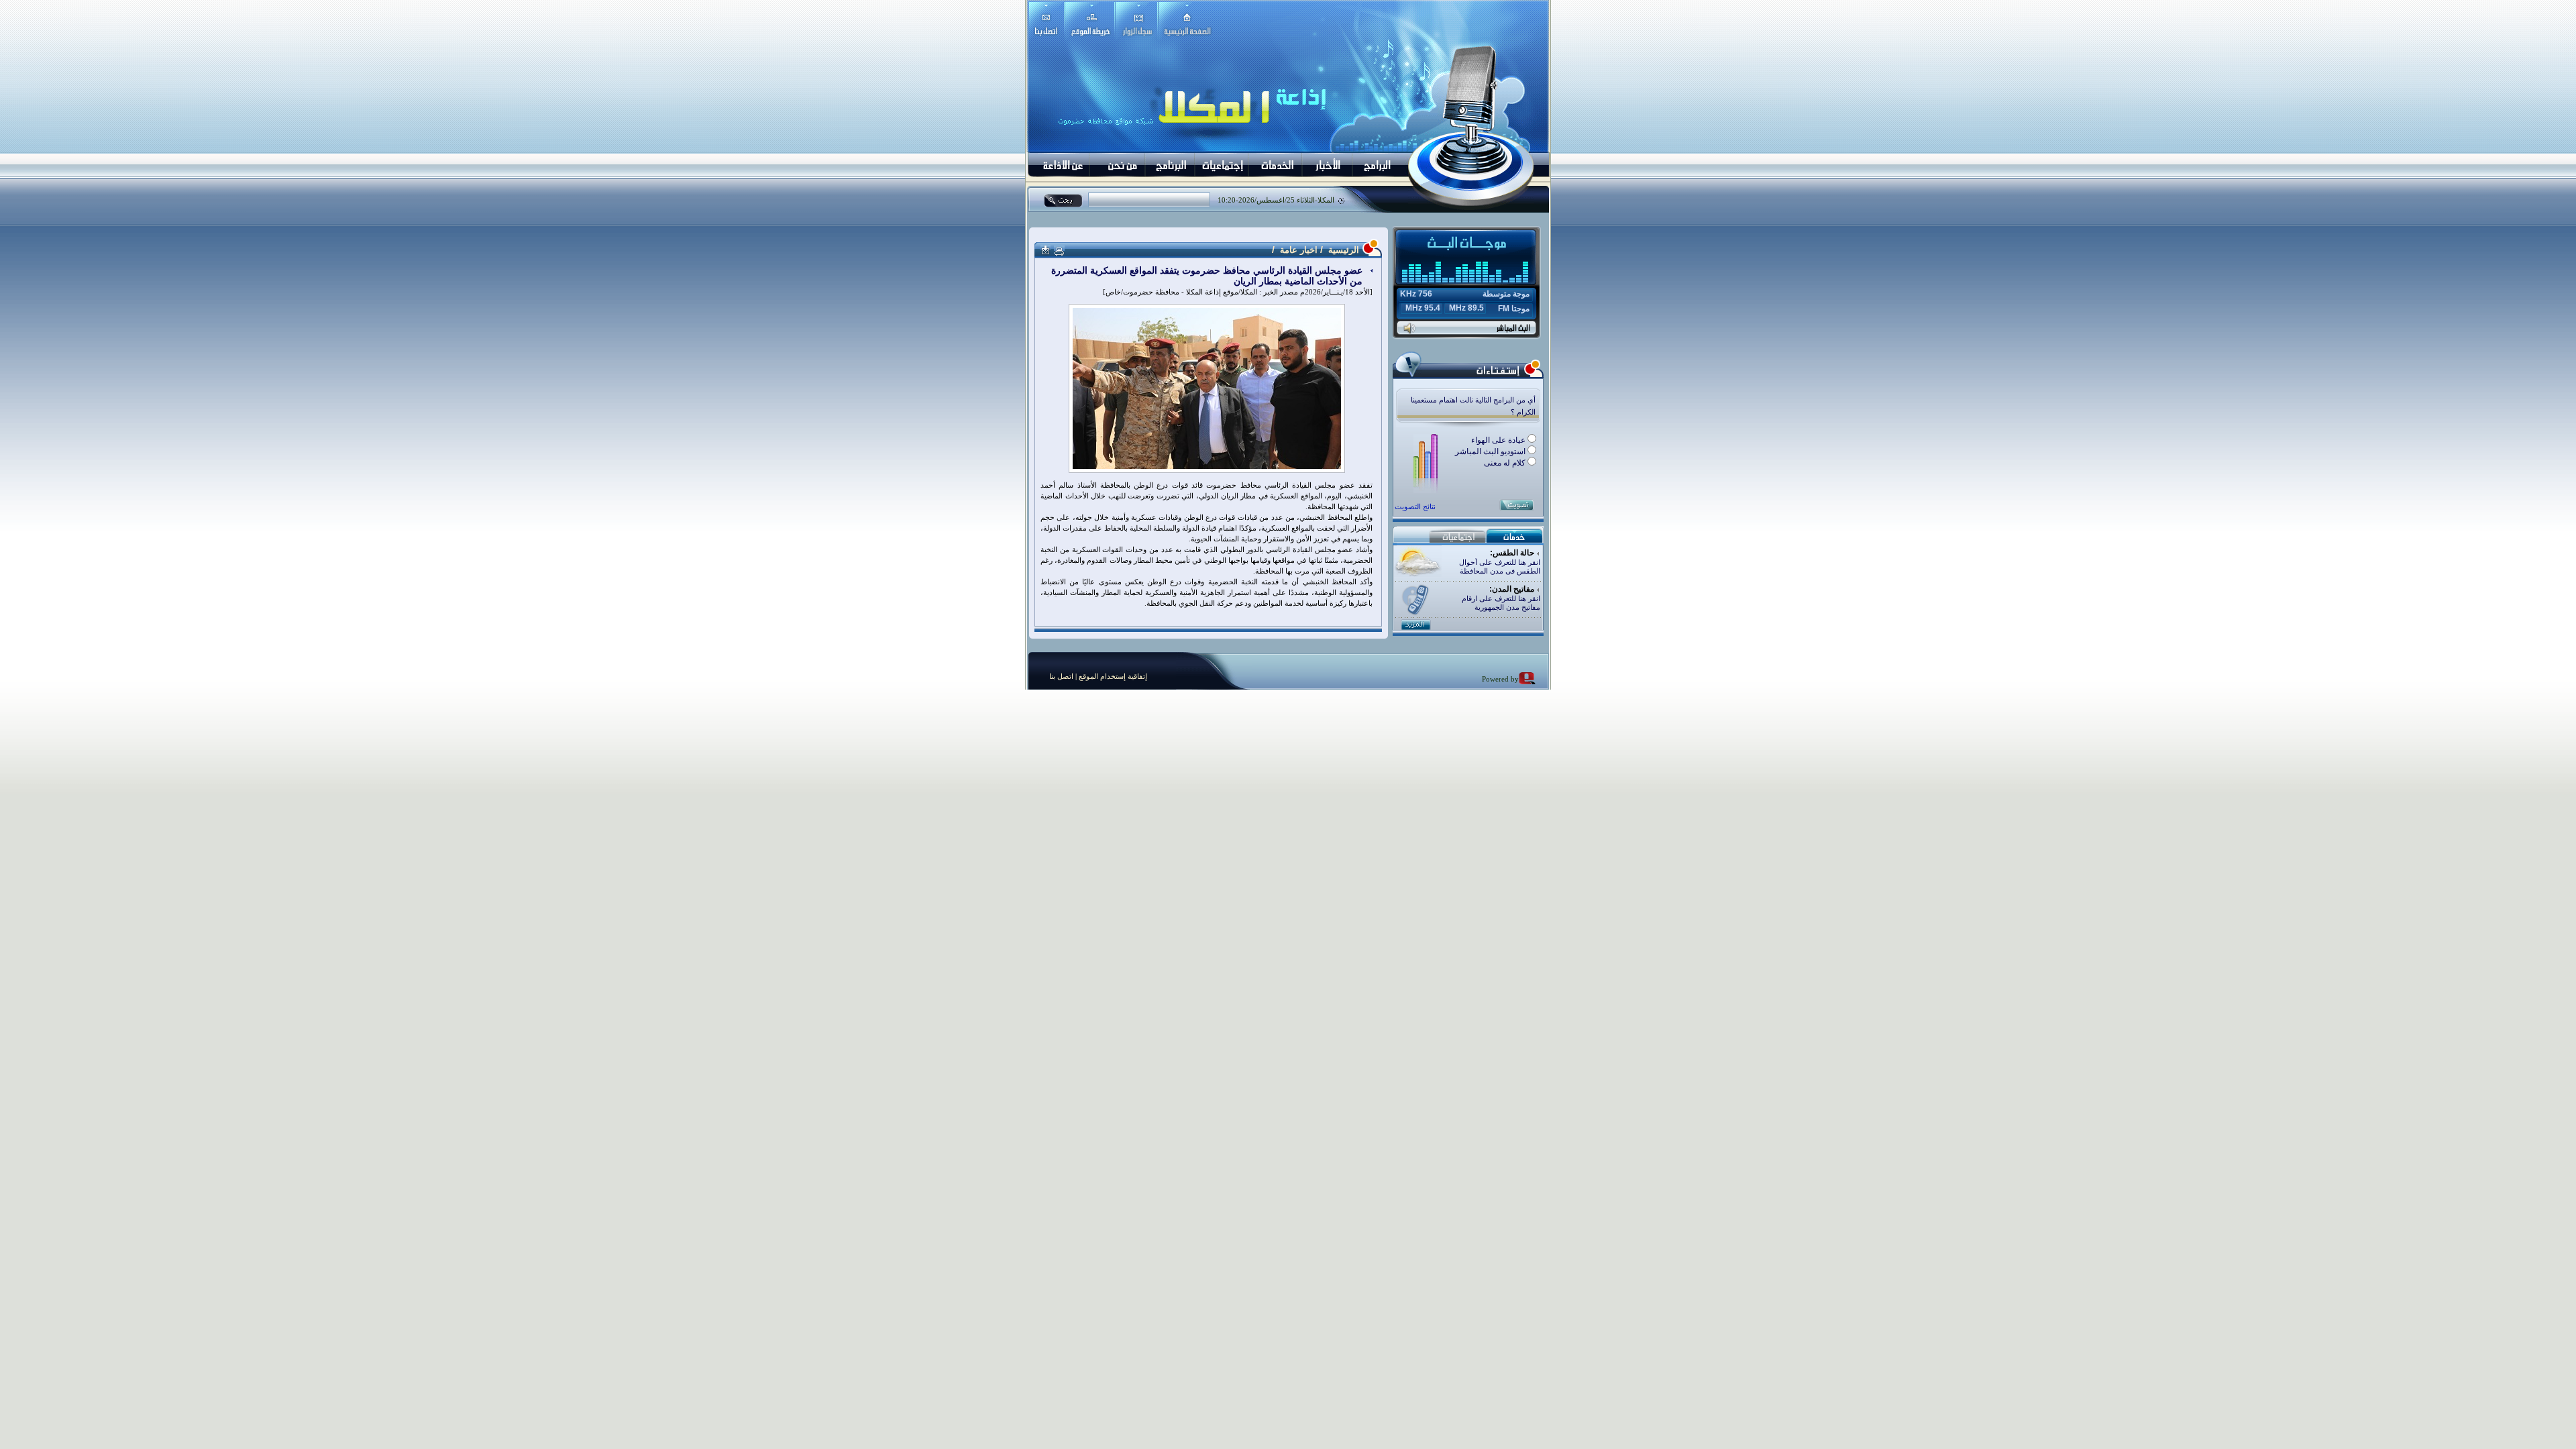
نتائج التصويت (1415, 506)
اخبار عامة (1299, 250)
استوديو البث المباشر (1491, 451)
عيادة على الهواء (1499, 440)
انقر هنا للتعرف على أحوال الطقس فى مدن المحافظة (1500, 567)
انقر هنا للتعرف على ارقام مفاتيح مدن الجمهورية (1501, 603)
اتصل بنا (1061, 676)
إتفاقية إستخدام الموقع (1112, 676)
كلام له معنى (1506, 463)
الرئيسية (1342, 250)
